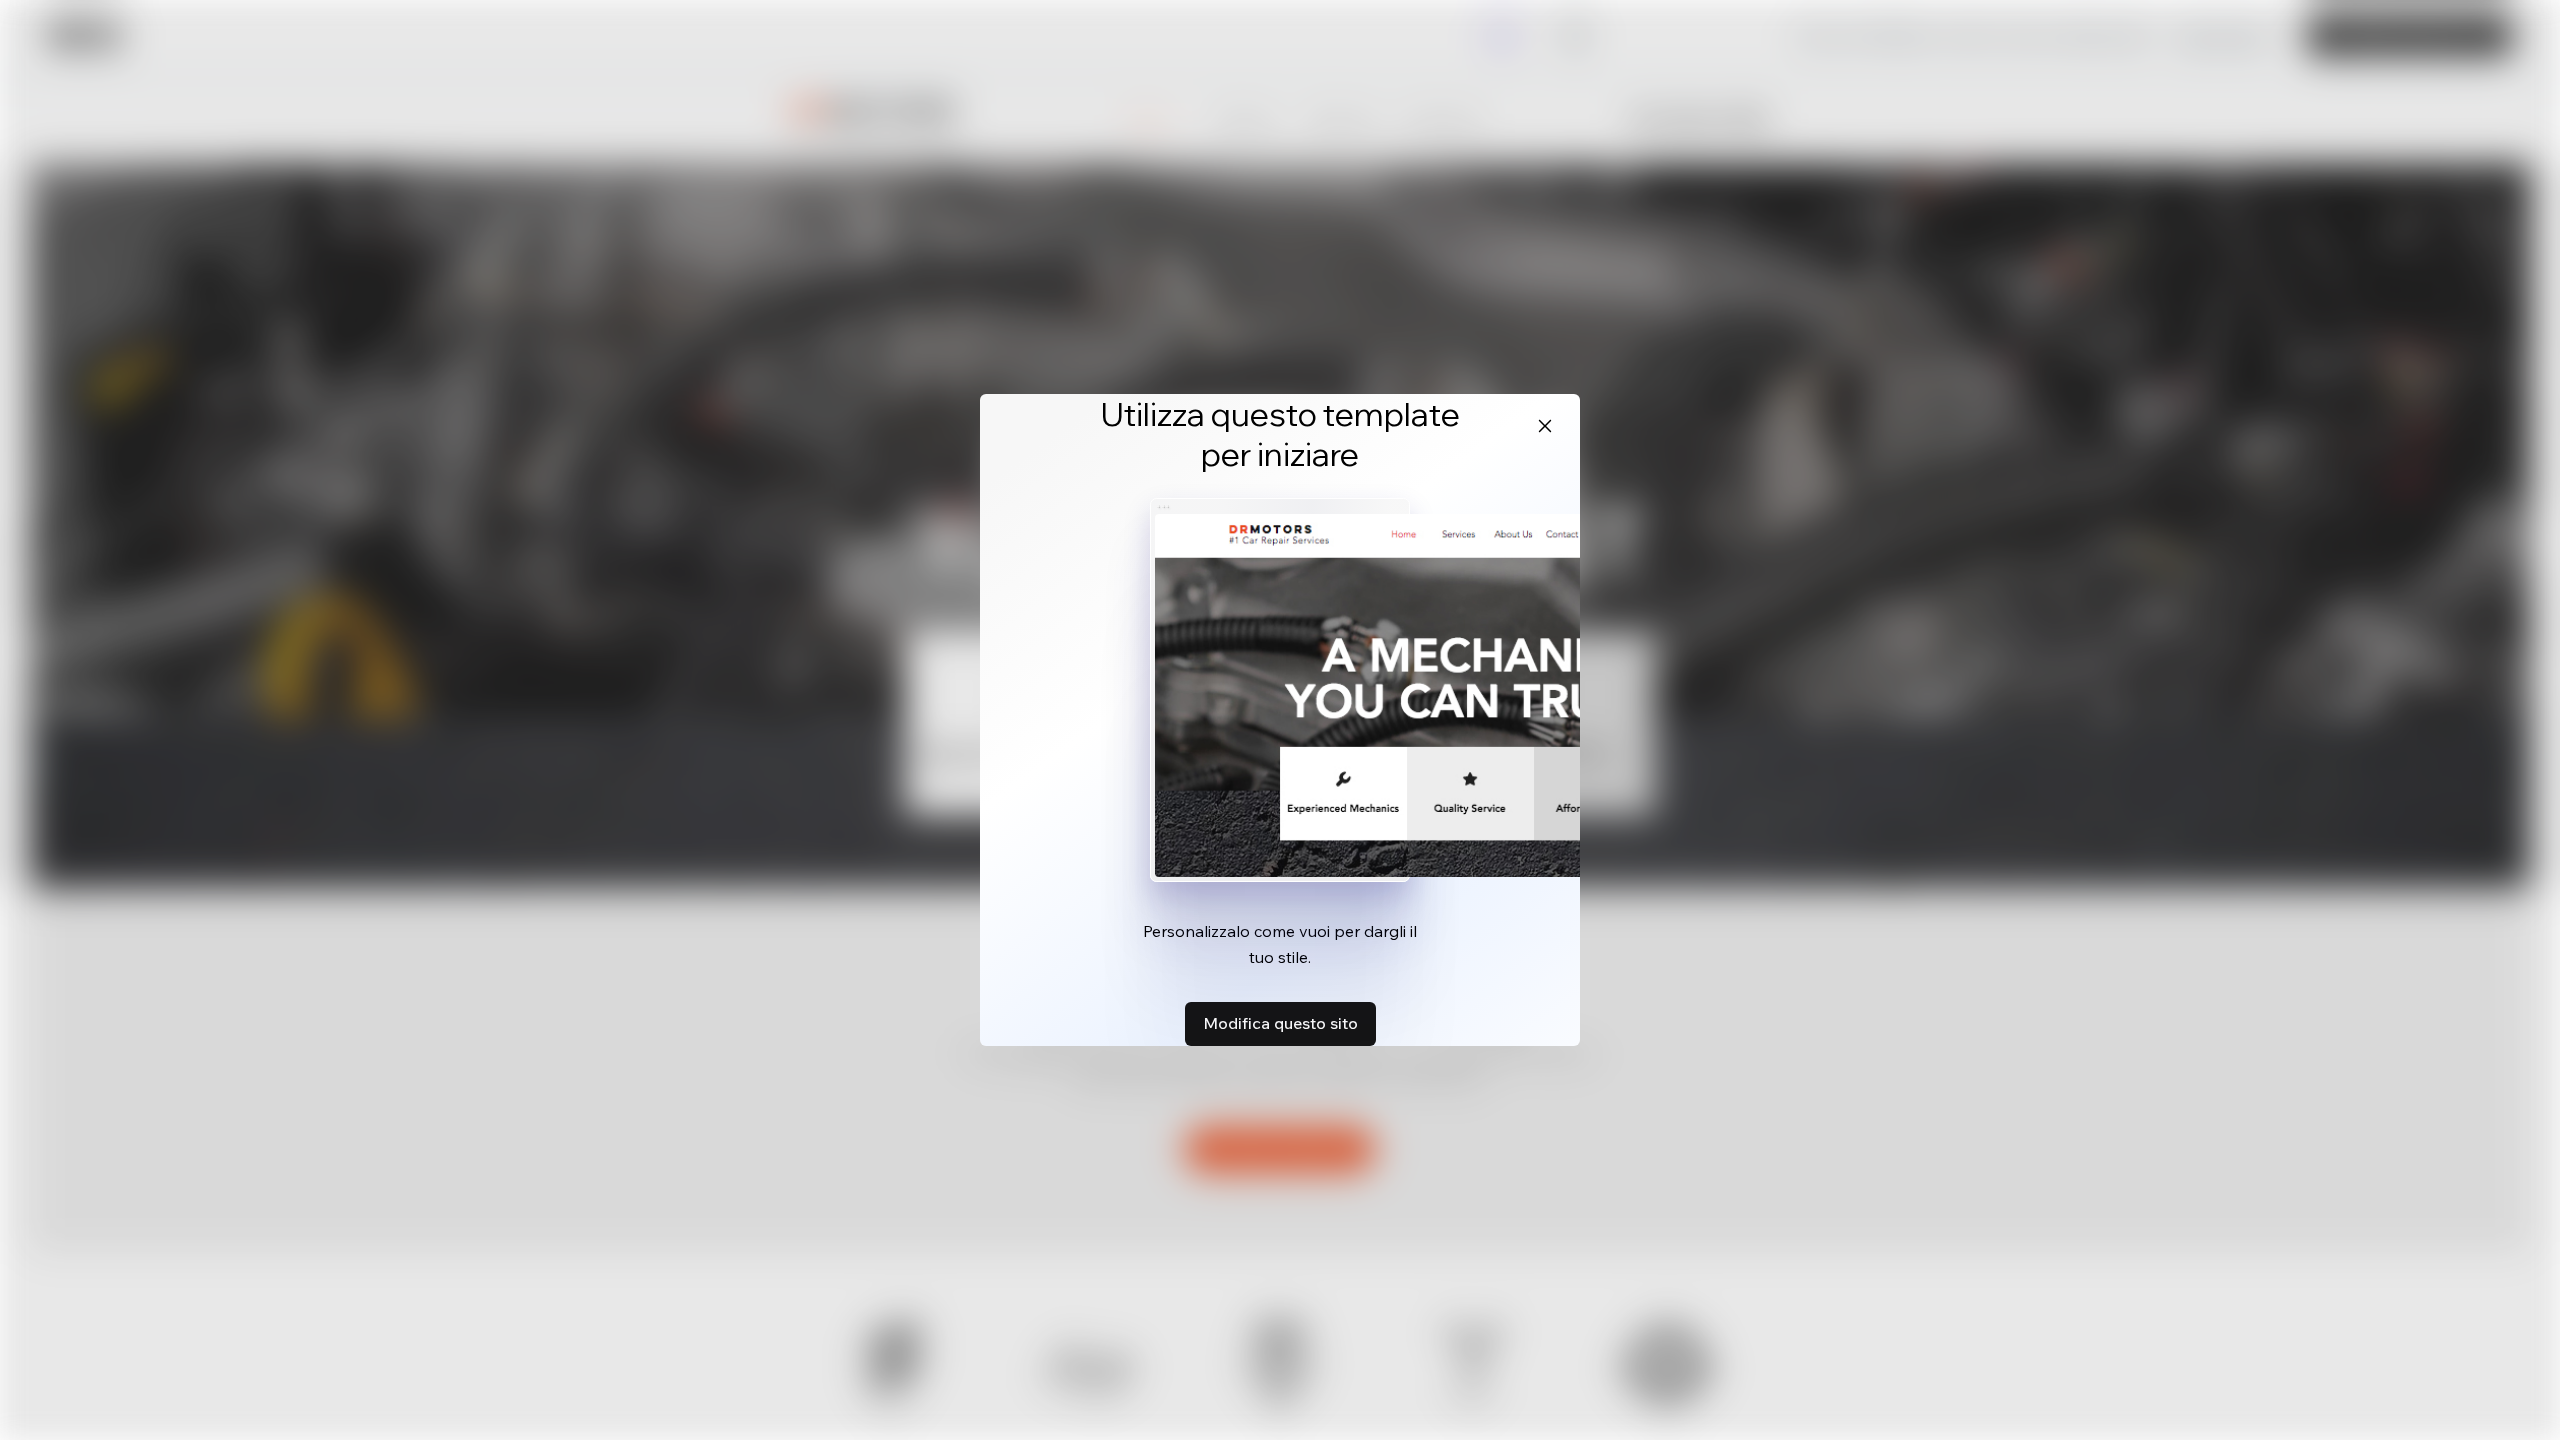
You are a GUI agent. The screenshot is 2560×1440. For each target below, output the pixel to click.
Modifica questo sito (1280, 1023)
